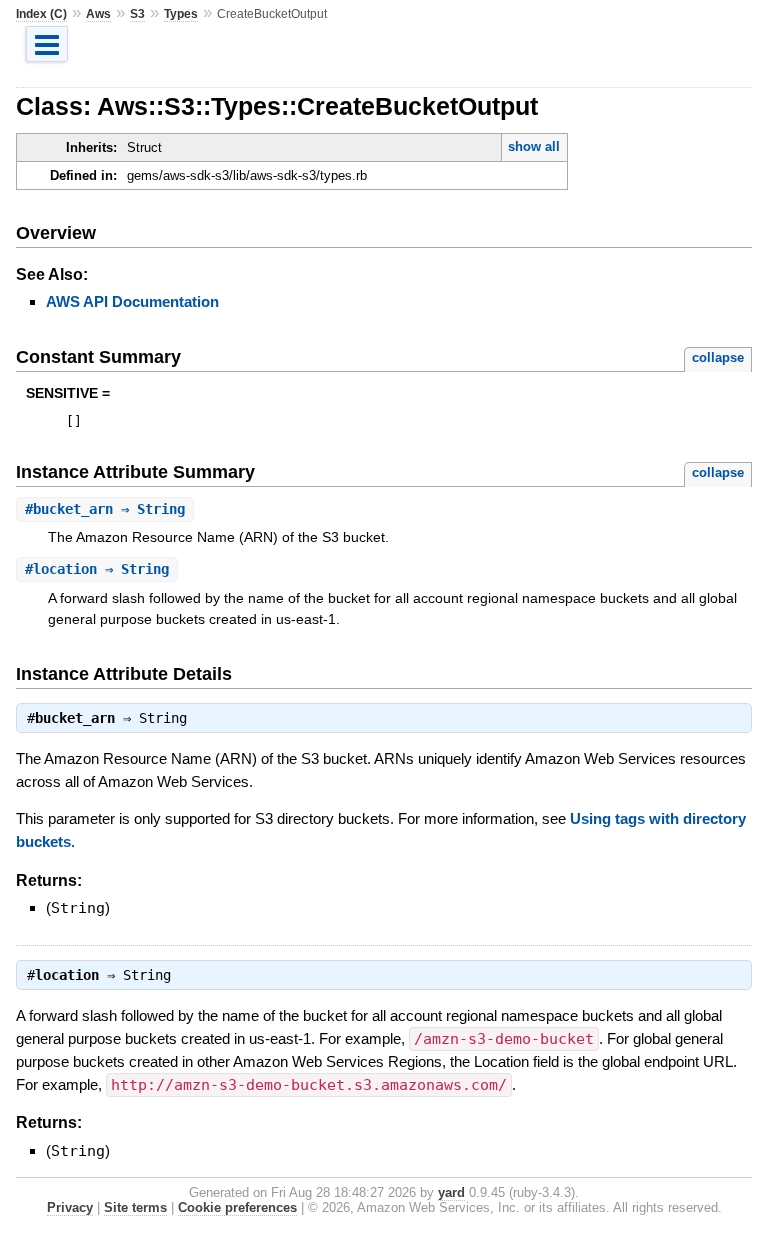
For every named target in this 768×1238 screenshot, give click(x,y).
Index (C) (41, 14)
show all (534, 146)
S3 (137, 14)
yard (451, 1192)
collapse (718, 357)
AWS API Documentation (132, 301)
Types (181, 14)
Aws (98, 14)
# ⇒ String (105, 509)
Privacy (70, 1207)
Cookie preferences (237, 1207)
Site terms (135, 1207)
